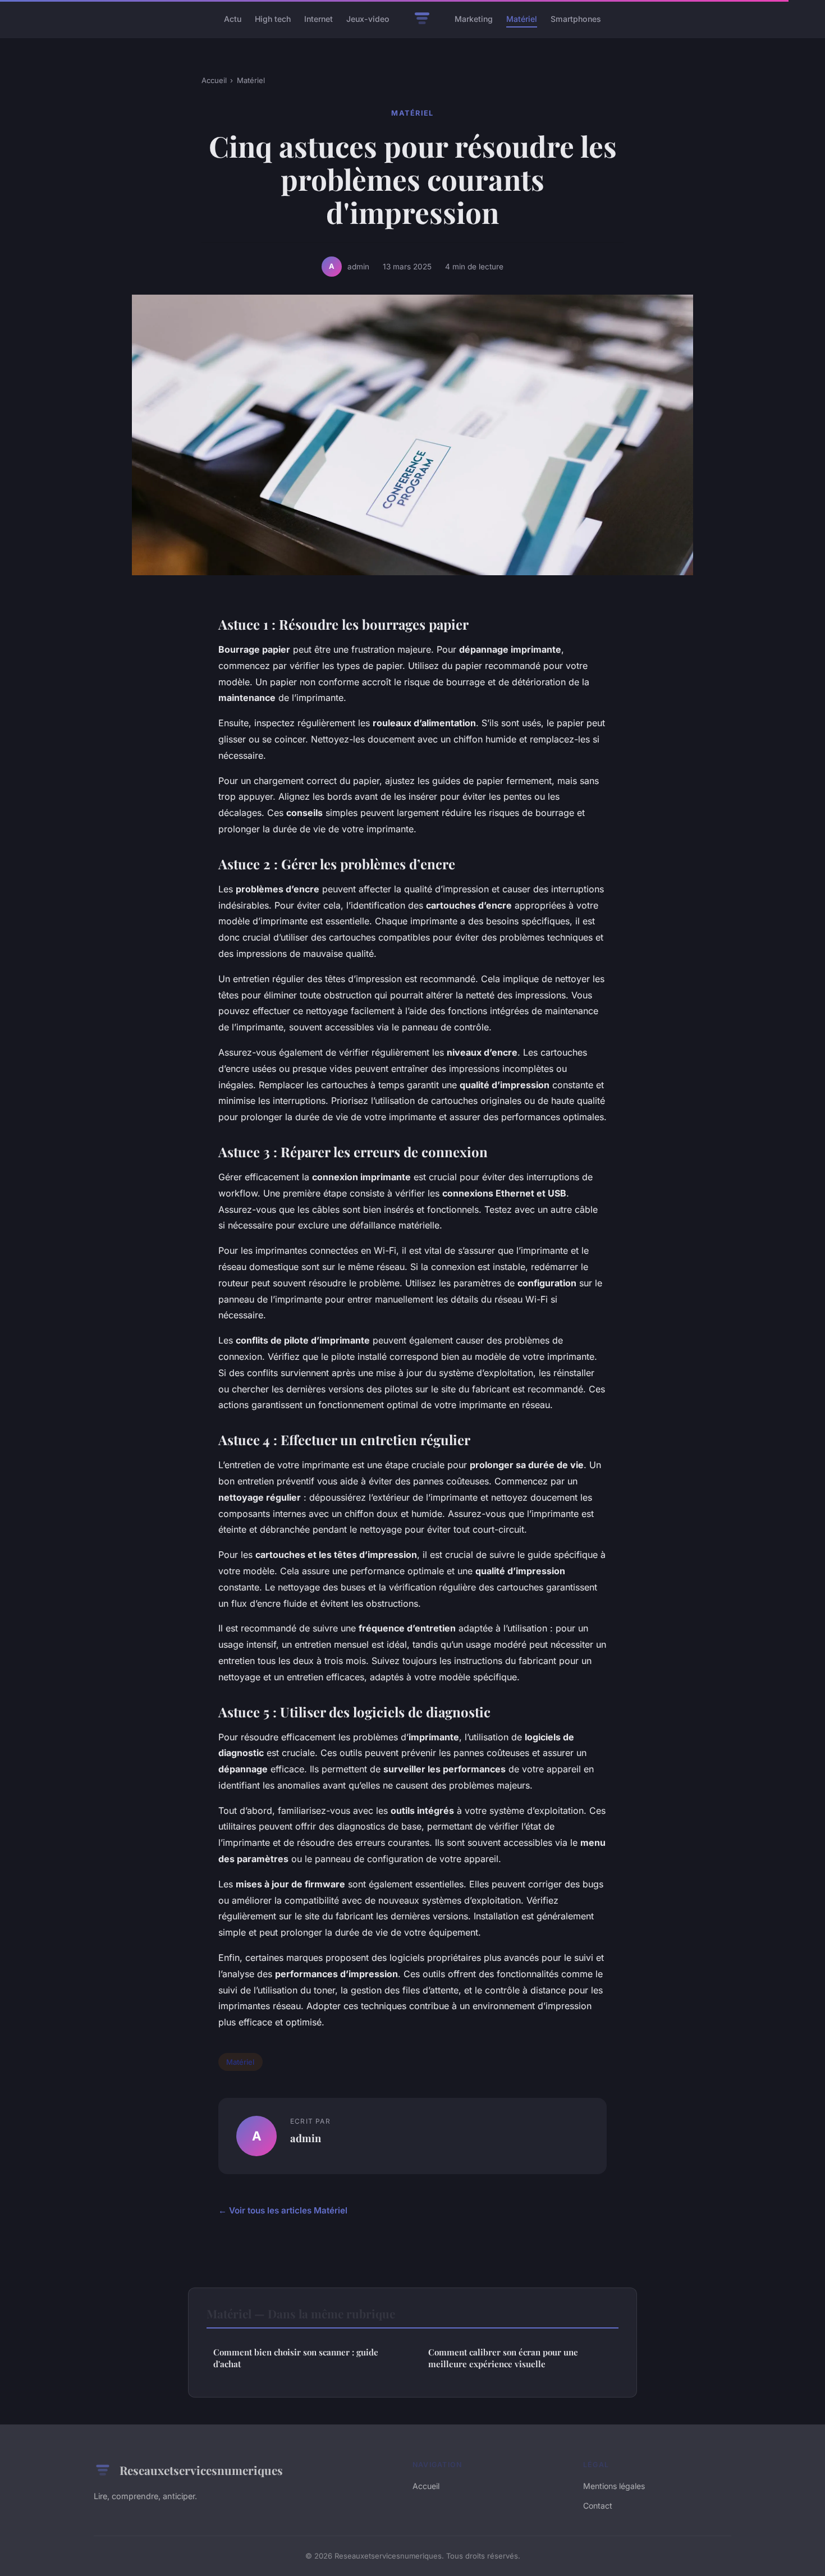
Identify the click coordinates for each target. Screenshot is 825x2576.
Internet (318, 19)
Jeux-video (368, 19)
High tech (273, 19)
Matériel (522, 19)
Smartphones (576, 19)
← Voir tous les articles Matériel (283, 2210)
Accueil (214, 80)
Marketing (474, 19)
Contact (598, 2506)
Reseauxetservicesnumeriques (201, 2470)
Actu (233, 19)
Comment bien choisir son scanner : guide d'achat (296, 2358)
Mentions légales (614, 2486)
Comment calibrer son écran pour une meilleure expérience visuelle (503, 2358)
